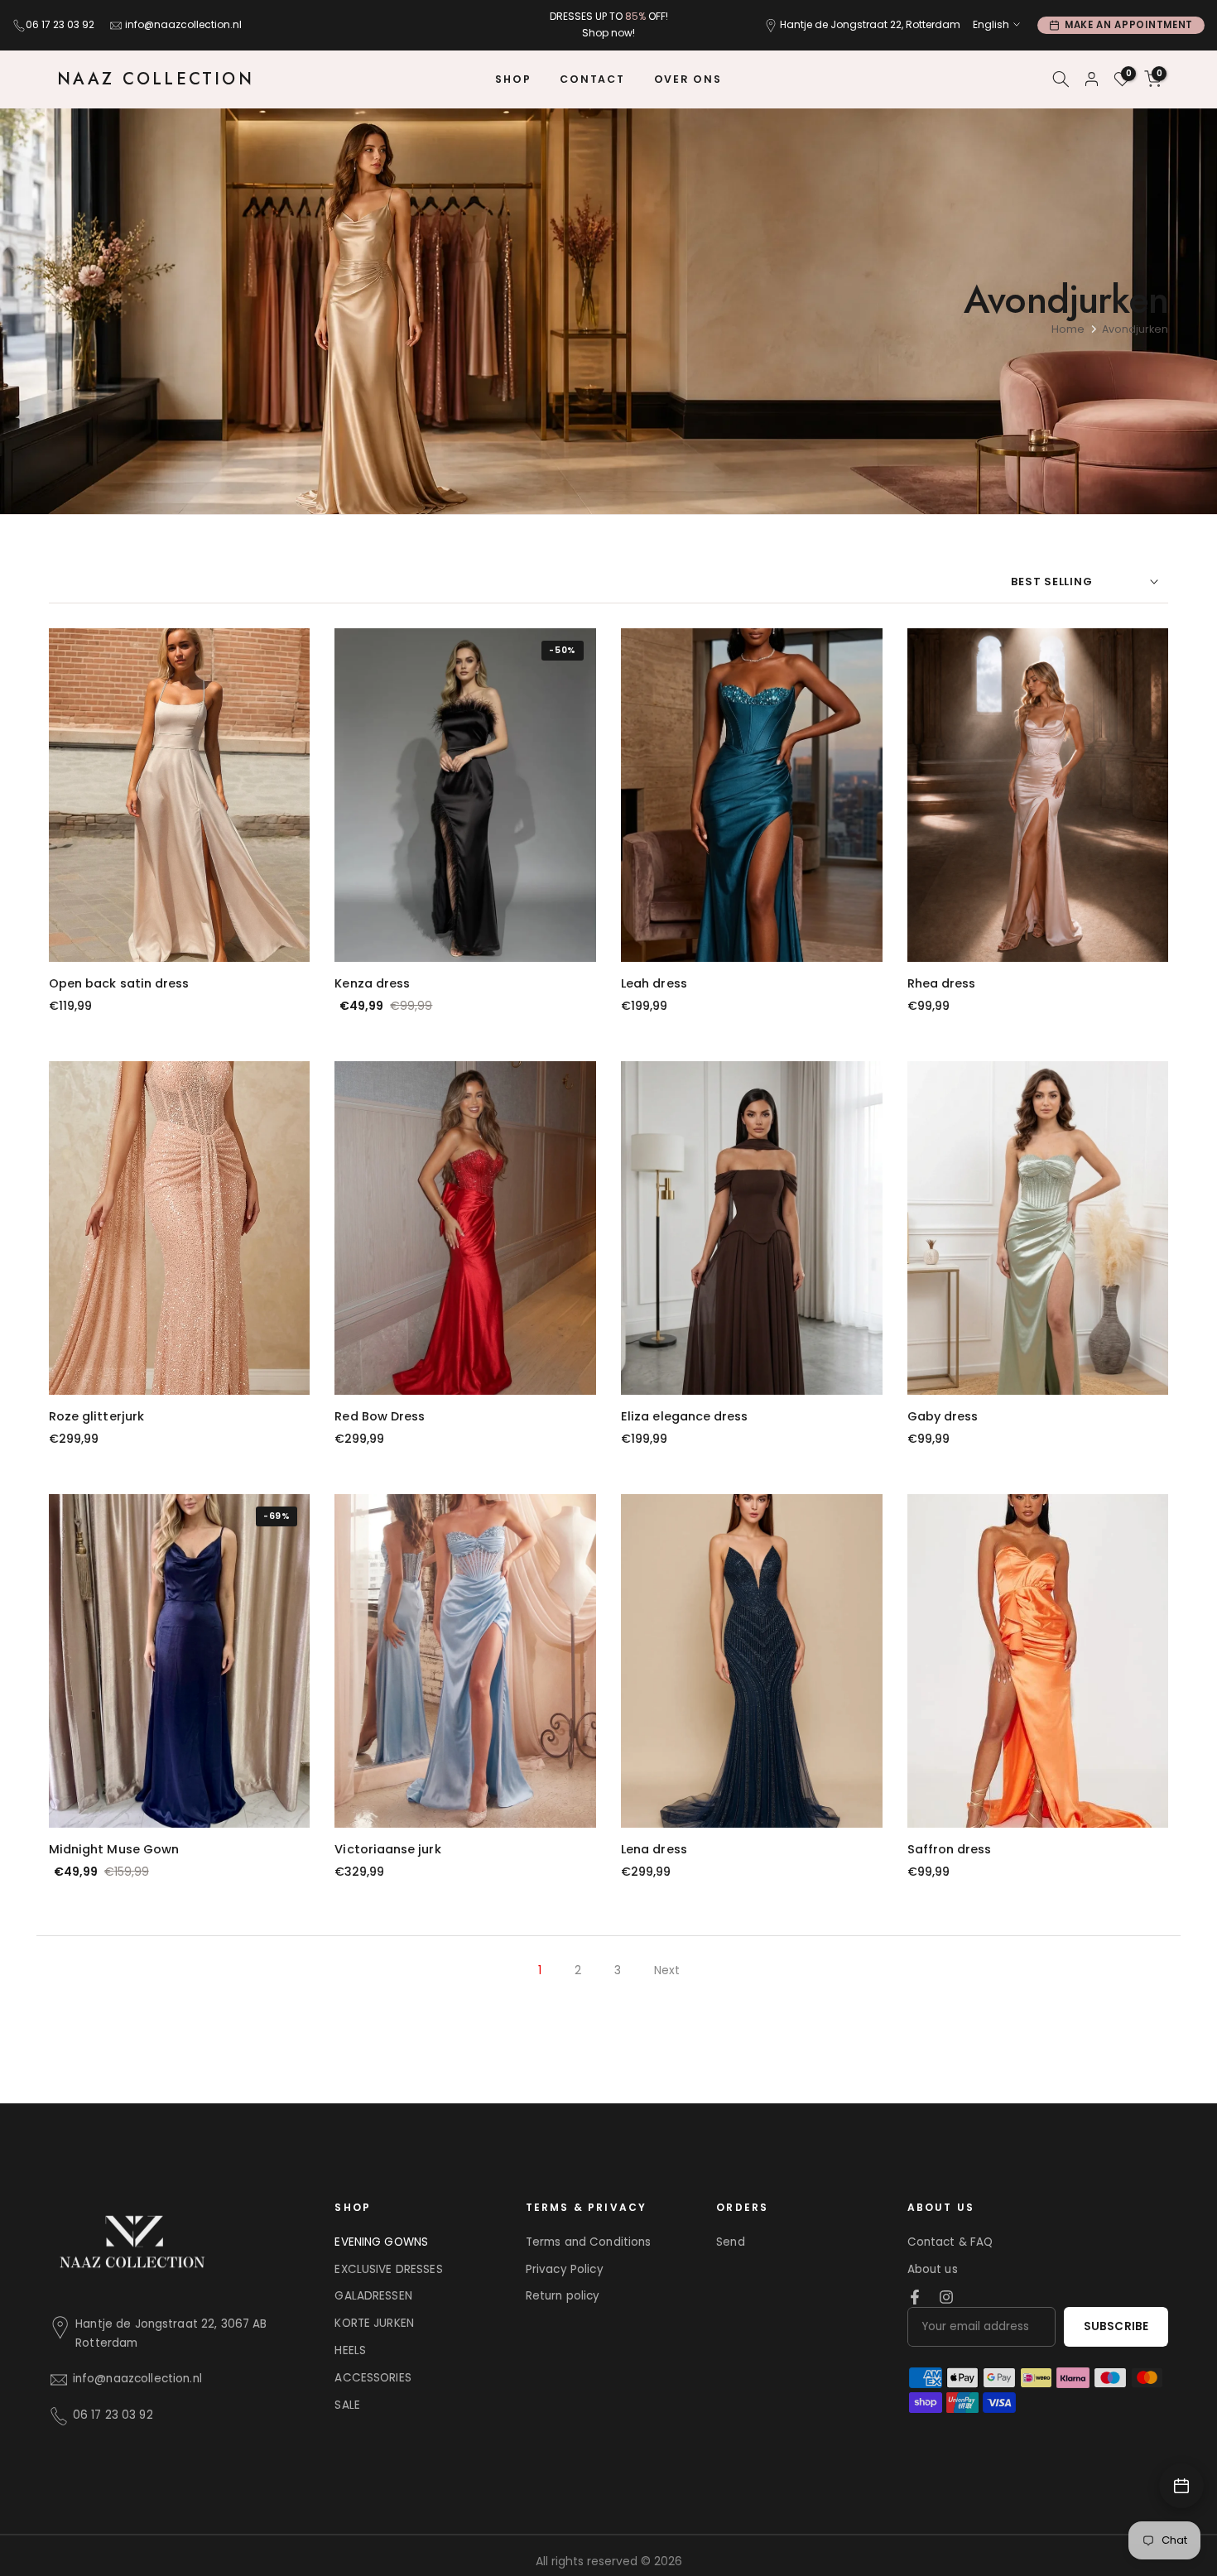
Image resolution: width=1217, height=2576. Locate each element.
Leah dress (654, 983)
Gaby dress (943, 1416)
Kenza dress (372, 983)
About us (933, 2269)
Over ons (688, 79)
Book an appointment (1181, 2486)
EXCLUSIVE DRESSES (388, 2269)
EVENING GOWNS (381, 2242)
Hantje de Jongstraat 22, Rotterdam (870, 24)
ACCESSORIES (373, 2378)
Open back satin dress (119, 983)
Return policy (563, 2296)
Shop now (607, 33)
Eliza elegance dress (684, 1416)
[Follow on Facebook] (915, 2297)
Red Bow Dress (380, 1416)
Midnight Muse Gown (114, 1849)
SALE (347, 2405)
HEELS (350, 2350)
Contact (592, 79)
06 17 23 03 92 (60, 24)
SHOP (513, 79)
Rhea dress (942, 983)
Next (667, 1970)
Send (731, 2242)
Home (1068, 329)
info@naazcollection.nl (183, 24)
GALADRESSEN (373, 2296)
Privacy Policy (565, 2269)
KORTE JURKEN (374, 2323)
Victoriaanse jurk (387, 1849)
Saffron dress (950, 1849)
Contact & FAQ (950, 2242)
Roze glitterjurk (96, 1416)
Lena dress (654, 1849)
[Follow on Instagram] (946, 2297)
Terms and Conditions (589, 2242)
